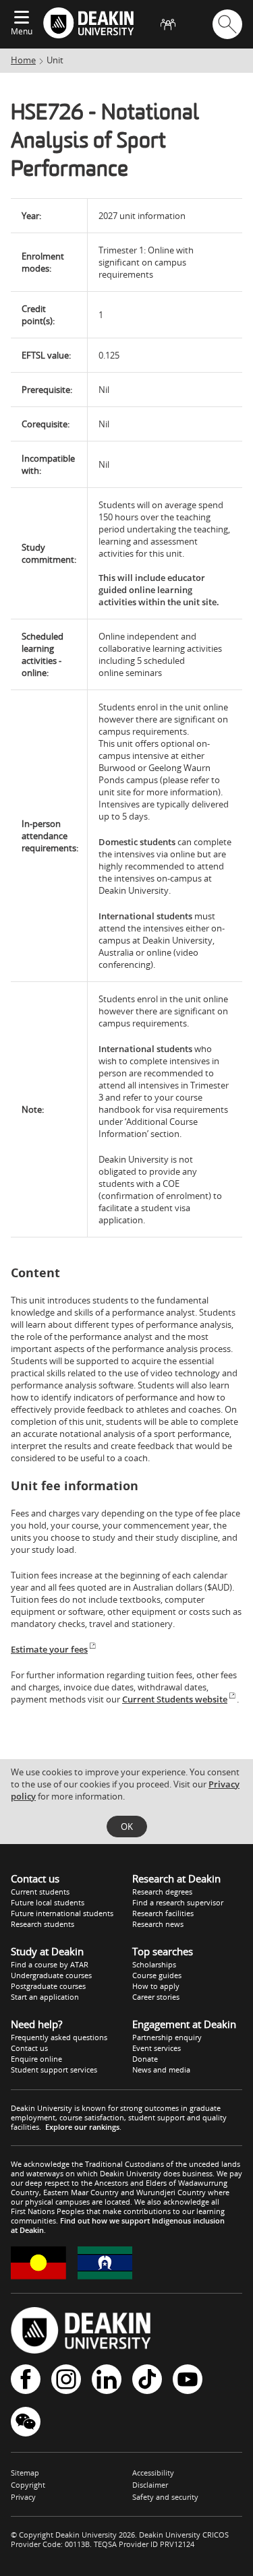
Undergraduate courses (51, 1975)
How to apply (156, 1986)
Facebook (26, 2380)
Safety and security (165, 2497)
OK (127, 1827)
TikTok (147, 2380)
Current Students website (175, 1699)
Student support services (54, 2069)
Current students (40, 1892)
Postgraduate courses (48, 1986)
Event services (157, 2048)
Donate (145, 2059)
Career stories (156, 1997)
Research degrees (162, 1892)
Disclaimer (150, 2485)
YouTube (188, 2380)
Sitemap (25, 2473)
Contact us (29, 2048)
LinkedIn (107, 2380)
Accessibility (153, 2473)
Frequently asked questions (59, 2037)
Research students (43, 1924)
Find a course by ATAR (50, 1964)
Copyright (28, 2485)
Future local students (48, 1902)
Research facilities (163, 1913)
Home (23, 60)
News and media (161, 2069)
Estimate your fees (49, 1649)
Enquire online (36, 2059)
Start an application (45, 1997)
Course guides (157, 1975)
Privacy (23, 2497)
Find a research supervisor (178, 1902)
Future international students (62, 1913)
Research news (158, 1924)
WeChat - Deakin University (26, 2423)
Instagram (66, 2380)
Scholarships (154, 1964)
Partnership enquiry (167, 2037)
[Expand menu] (22, 18)
